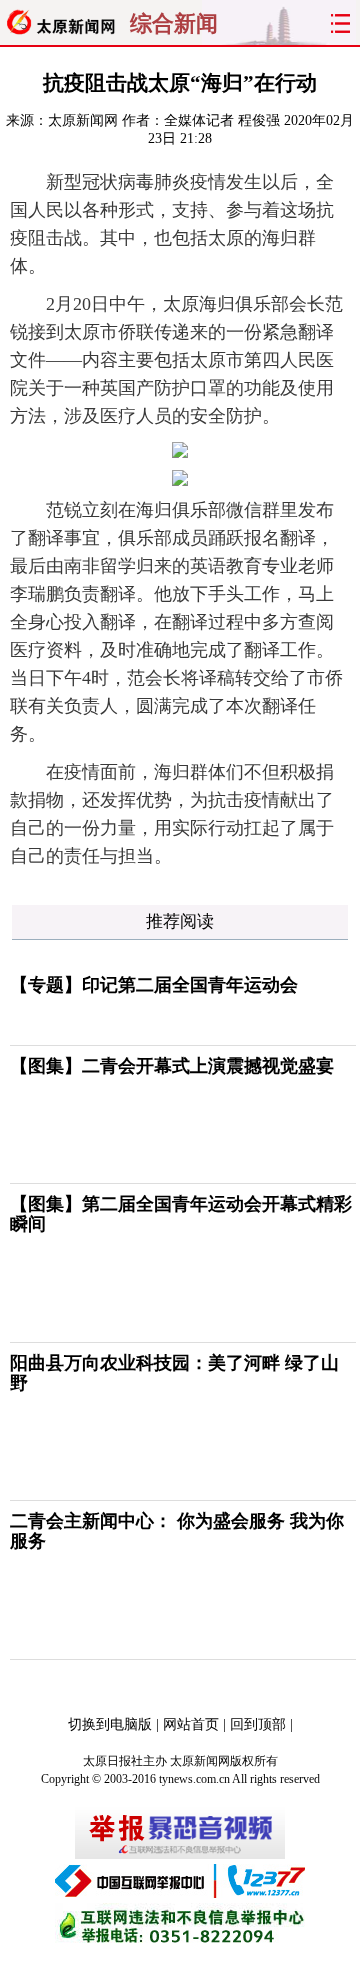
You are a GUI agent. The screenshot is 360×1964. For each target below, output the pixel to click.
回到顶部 (258, 1724)
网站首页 (191, 1724)
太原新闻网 (83, 120)
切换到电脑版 (110, 1724)
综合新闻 (174, 24)
